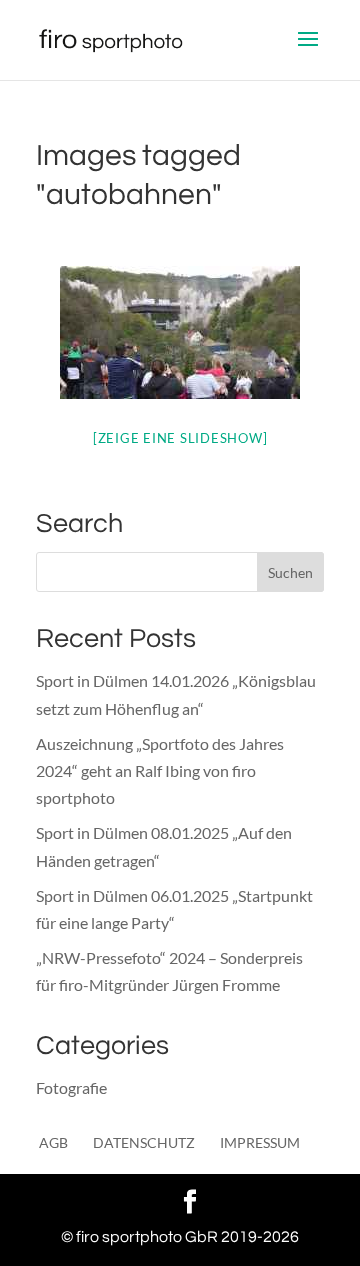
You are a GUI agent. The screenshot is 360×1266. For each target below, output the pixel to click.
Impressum (260, 1142)
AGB (53, 1142)
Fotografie (71, 1087)
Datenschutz (144, 1142)
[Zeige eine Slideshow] (180, 438)
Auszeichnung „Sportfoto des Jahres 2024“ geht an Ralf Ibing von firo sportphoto (160, 770)
